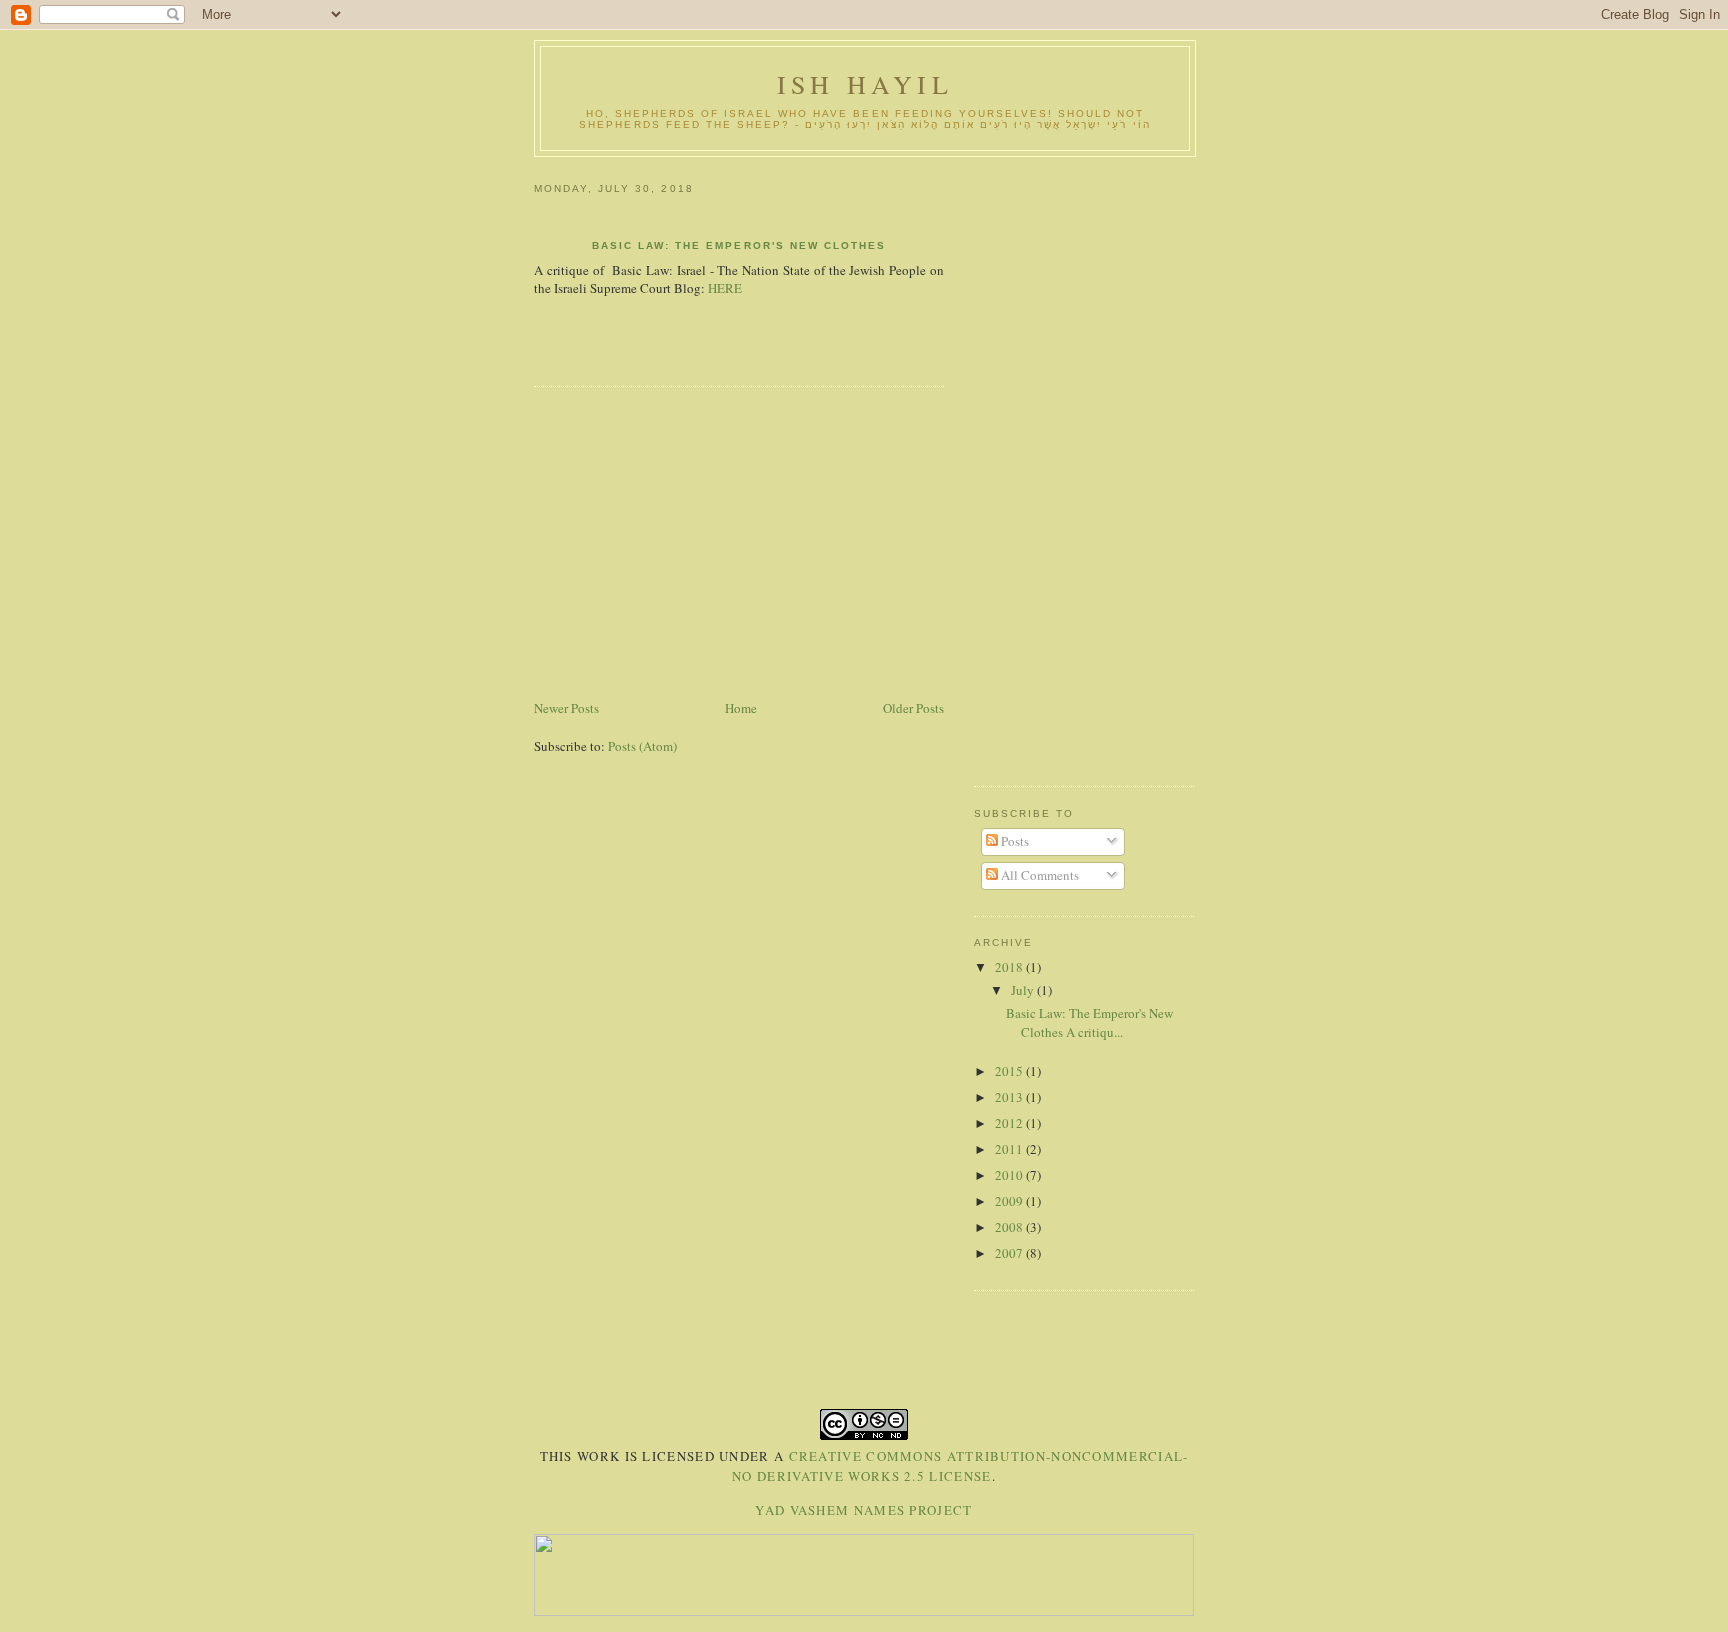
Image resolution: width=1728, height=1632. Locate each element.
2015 (1010, 1071)
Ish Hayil (865, 84)
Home (741, 708)
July (1024, 990)
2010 (1010, 1175)
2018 (1010, 967)
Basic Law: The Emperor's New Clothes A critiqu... (1089, 1023)
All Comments (1038, 875)
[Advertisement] (739, 546)
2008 (1010, 1227)
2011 (1010, 1149)
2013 (1010, 1097)
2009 (1010, 1201)
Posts (1013, 841)
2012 (1010, 1123)
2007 (1010, 1253)
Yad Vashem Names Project (863, 1510)
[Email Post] (536, 349)
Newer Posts (566, 708)
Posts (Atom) (642, 746)
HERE (725, 288)
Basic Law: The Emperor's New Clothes (739, 245)
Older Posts (913, 708)
